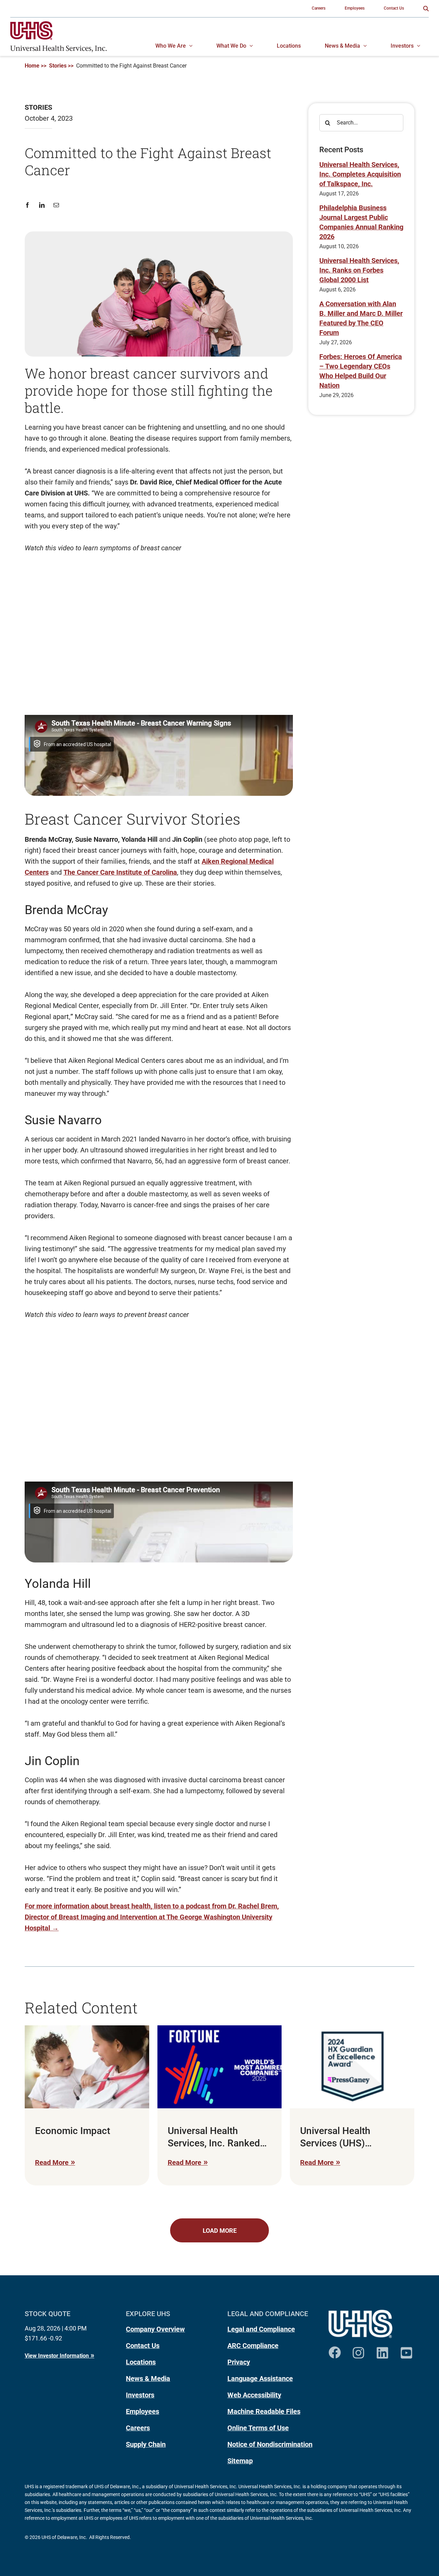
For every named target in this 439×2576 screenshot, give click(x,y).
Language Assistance (260, 2379)
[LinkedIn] (42, 205)
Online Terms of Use (258, 2428)
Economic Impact (73, 2131)
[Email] (56, 205)
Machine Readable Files (264, 2411)
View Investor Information (57, 2356)
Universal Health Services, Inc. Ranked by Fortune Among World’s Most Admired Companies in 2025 (215, 2137)
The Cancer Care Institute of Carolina (120, 872)
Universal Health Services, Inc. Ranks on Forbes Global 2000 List (359, 270)
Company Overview (155, 2329)
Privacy (239, 2362)
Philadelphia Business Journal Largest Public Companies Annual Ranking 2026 (361, 222)
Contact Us (143, 2346)
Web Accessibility (254, 2395)
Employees (143, 2411)
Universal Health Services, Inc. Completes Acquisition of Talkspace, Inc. (360, 174)
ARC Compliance (253, 2346)
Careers (138, 2428)
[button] (426, 9)
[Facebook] (30, 205)
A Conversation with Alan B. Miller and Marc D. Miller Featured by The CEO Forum (361, 318)
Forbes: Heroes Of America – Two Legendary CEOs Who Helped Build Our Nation (361, 371)
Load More (220, 2231)
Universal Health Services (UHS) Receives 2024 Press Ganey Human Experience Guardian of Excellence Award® (350, 2137)
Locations (141, 2362)
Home (32, 66)
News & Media (148, 2379)
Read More (52, 2162)
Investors (140, 2395)
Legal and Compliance (261, 2329)
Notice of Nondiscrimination (270, 2444)
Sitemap (240, 2461)
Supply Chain (146, 2444)
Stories (58, 66)
